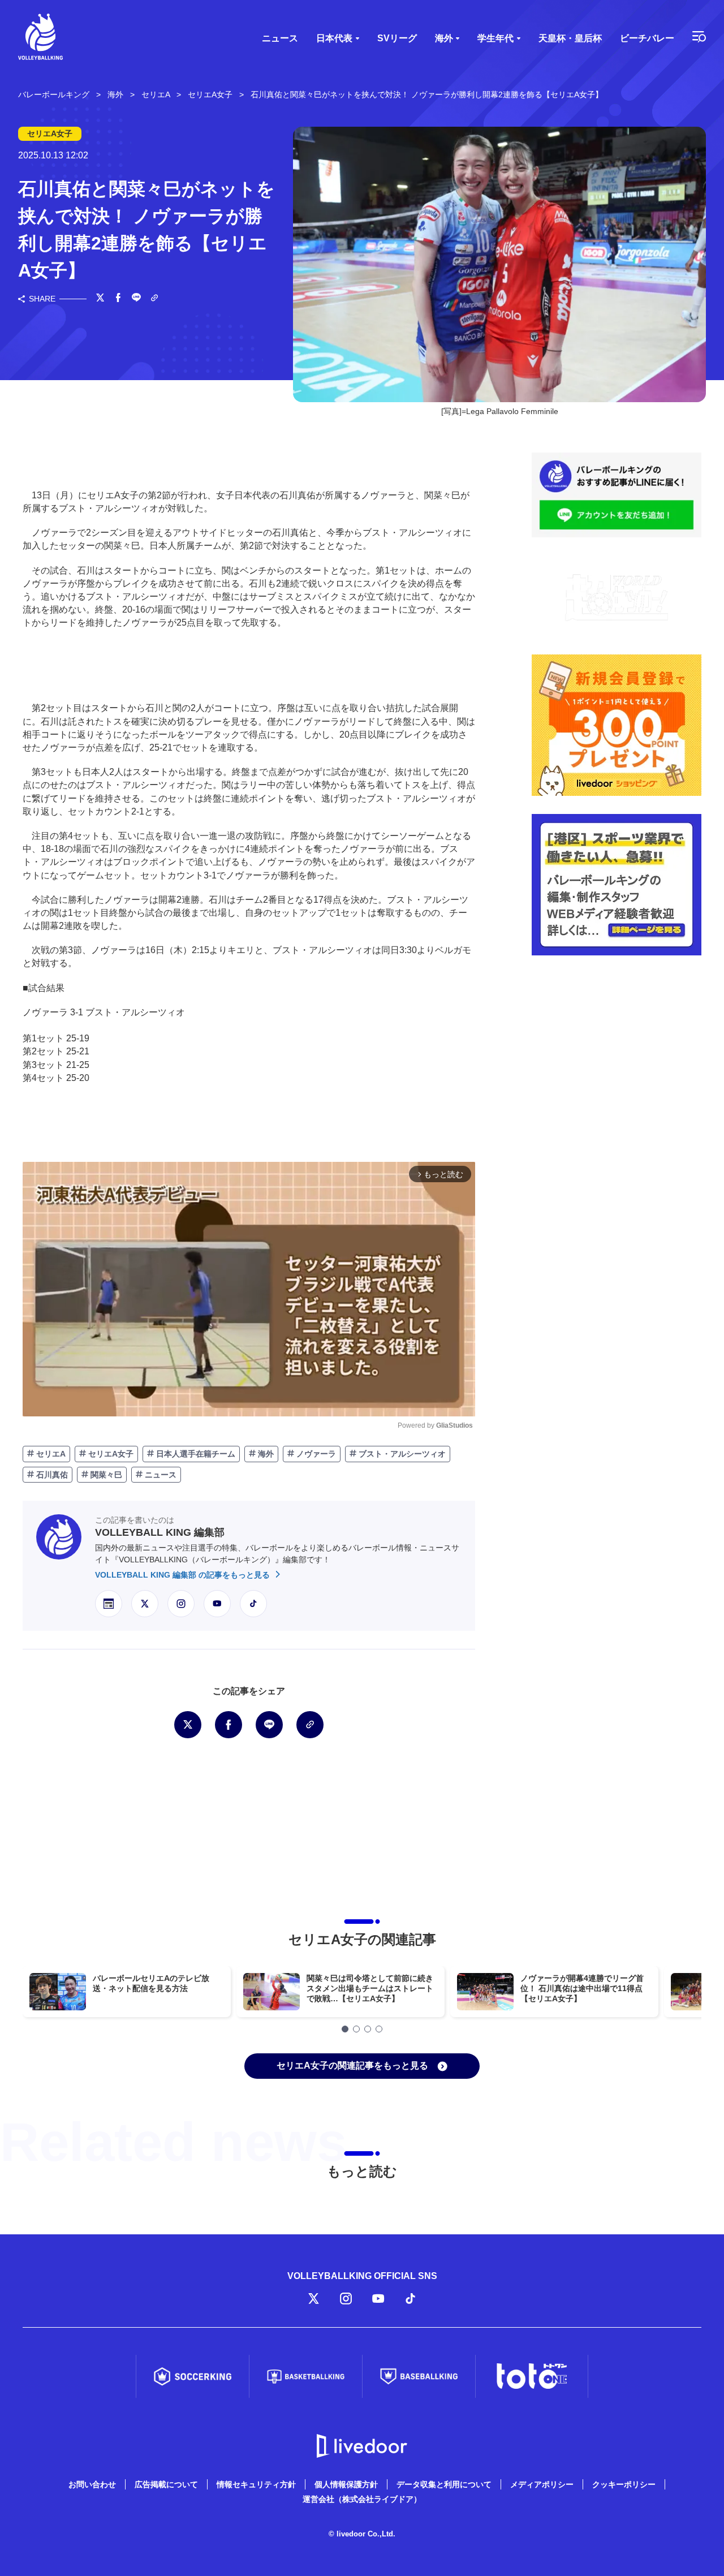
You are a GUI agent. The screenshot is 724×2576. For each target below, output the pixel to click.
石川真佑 (51, 1475)
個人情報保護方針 (346, 2484)
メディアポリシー (542, 2484)
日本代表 (334, 38)
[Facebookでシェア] (118, 299)
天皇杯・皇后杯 (570, 38)
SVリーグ (397, 38)
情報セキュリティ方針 (256, 2484)
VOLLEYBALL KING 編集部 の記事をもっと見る (184, 1575)
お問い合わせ (92, 2484)
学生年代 (495, 38)
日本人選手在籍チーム (195, 1454)
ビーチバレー (647, 38)
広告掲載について (166, 2484)
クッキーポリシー (624, 2484)
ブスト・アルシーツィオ (401, 1454)
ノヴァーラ (315, 1454)
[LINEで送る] (136, 299)
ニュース (280, 38)
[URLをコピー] (154, 299)
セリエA (50, 1454)
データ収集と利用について (444, 2484)
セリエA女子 (110, 1454)
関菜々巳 (105, 1475)
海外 (444, 38)
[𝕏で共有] (100, 299)
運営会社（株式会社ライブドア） (362, 2499)
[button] (345, 2029)
